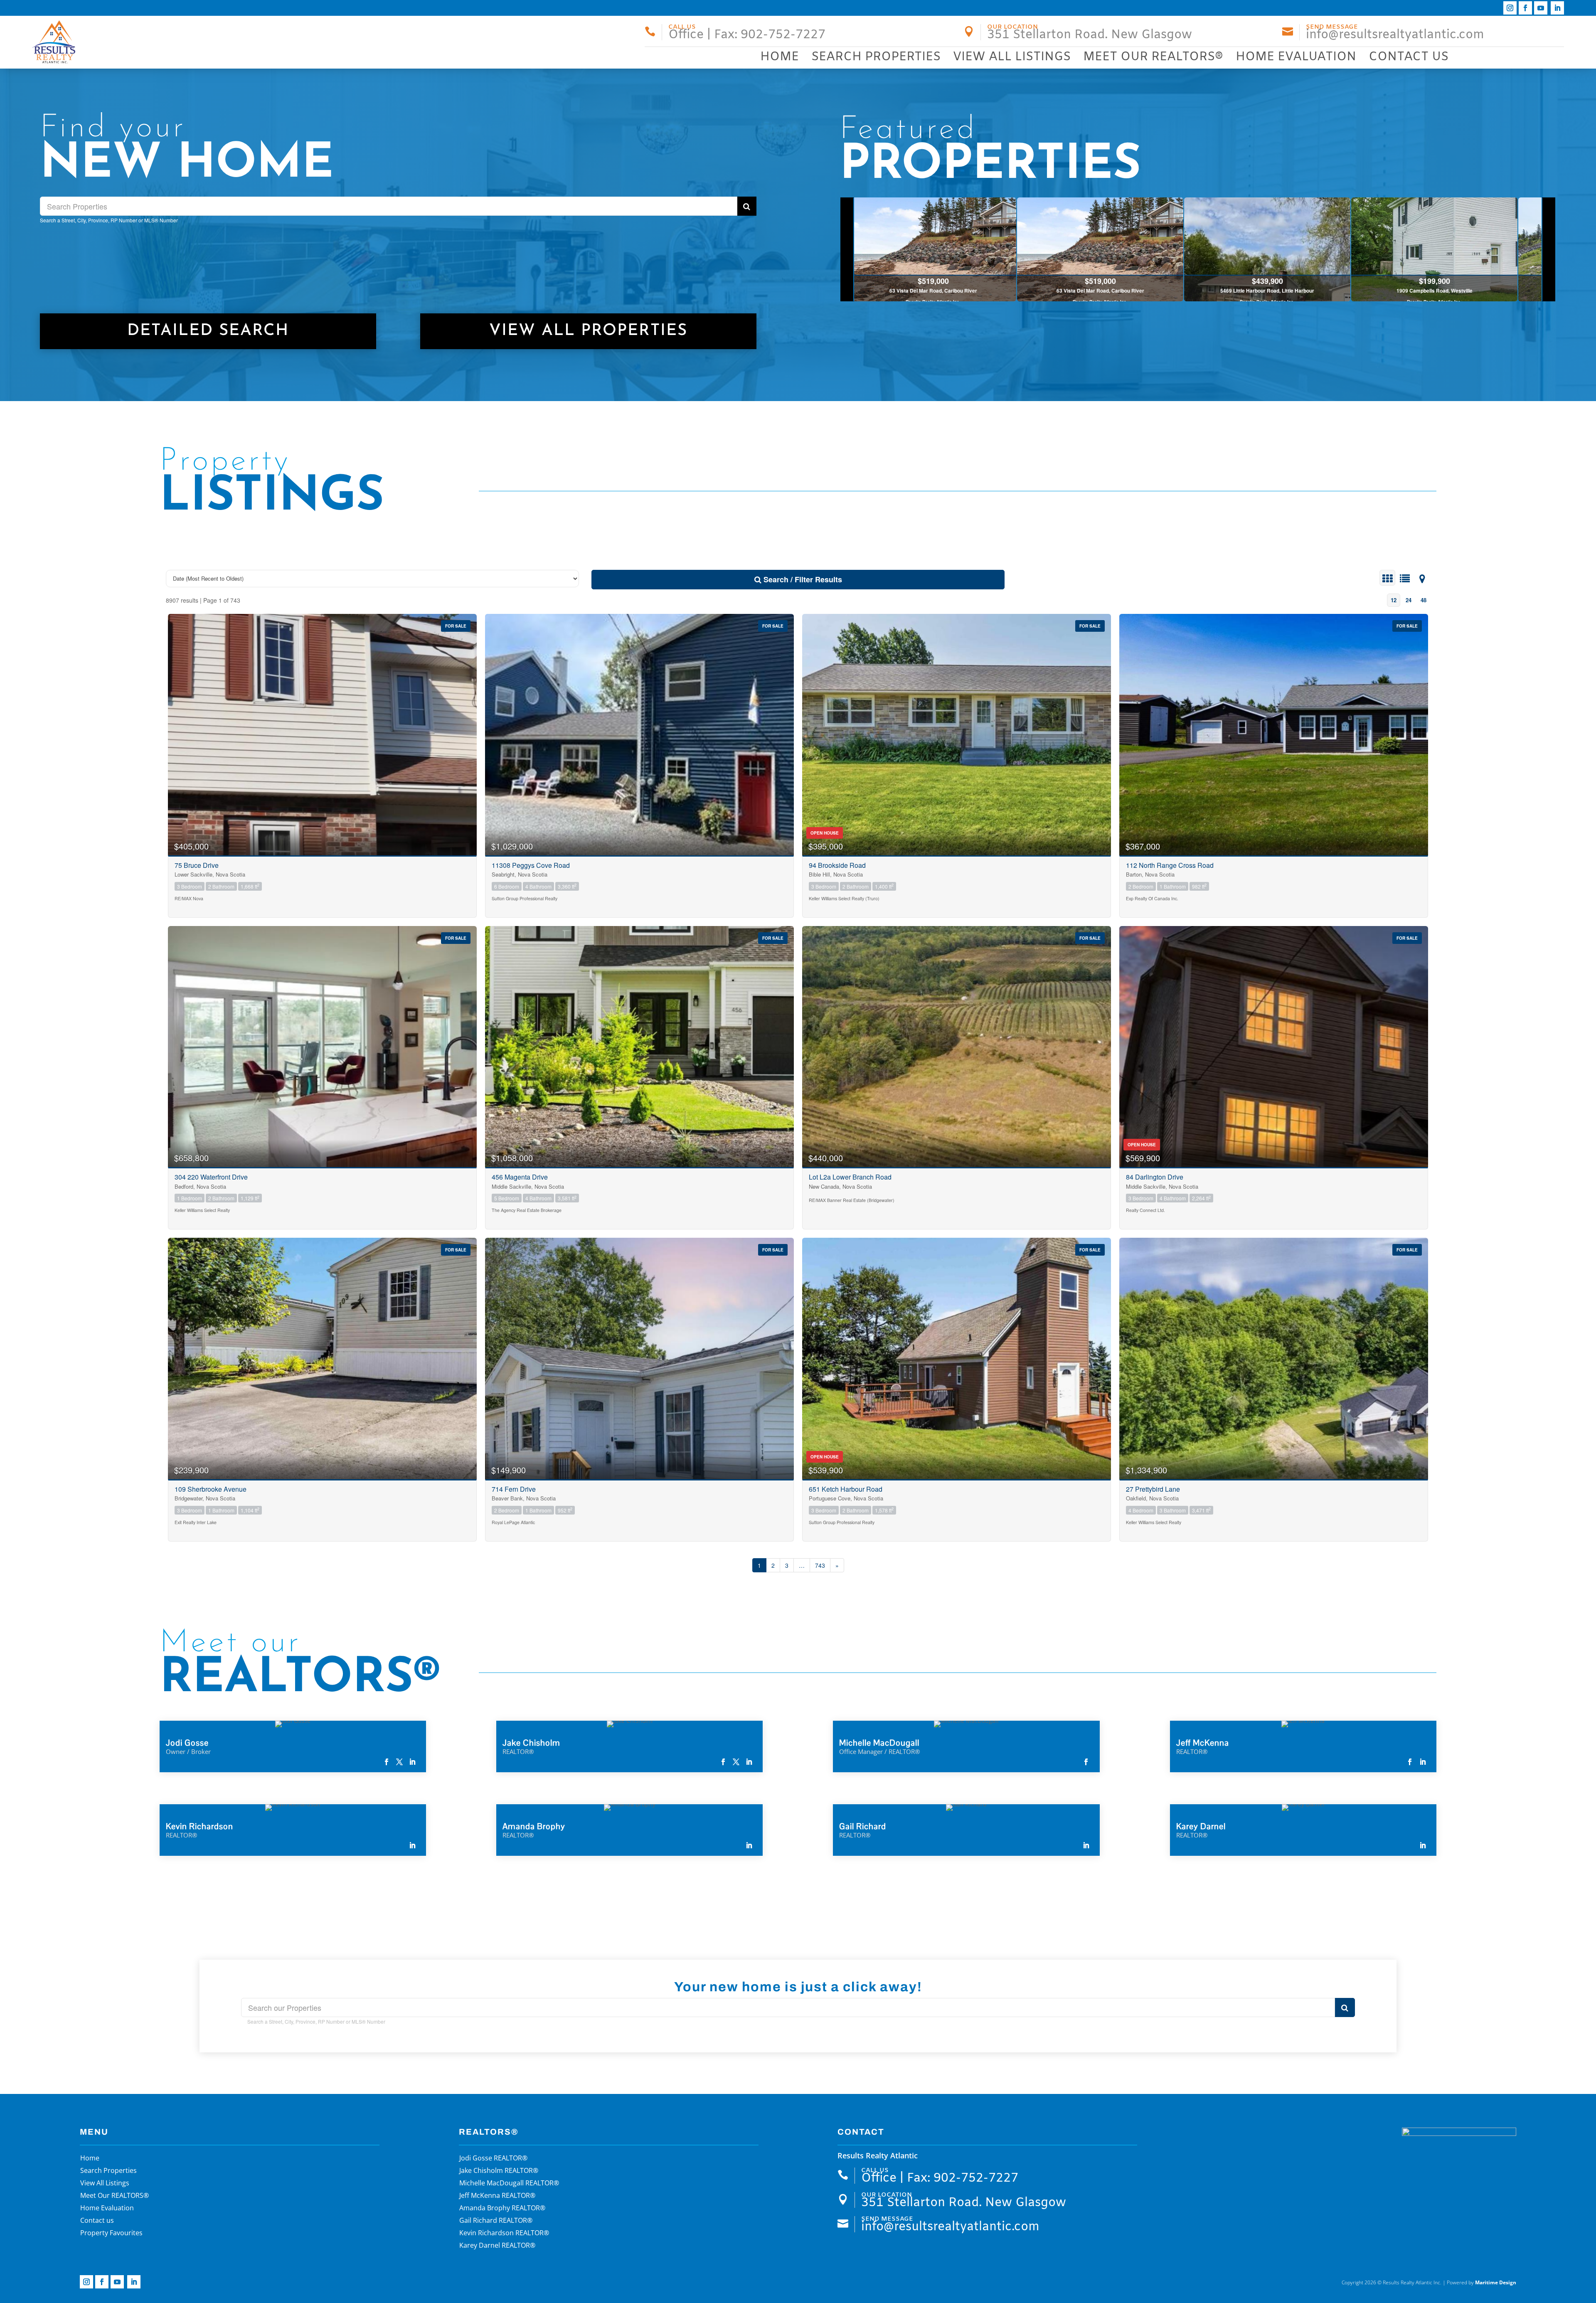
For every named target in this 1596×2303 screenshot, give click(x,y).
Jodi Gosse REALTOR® (493, 2159)
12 (1394, 600)
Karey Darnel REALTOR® (497, 2246)
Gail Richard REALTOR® (496, 2221)
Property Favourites (111, 2234)
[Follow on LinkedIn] (1557, 8)
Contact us (1409, 57)
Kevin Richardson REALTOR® (504, 2234)
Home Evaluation (1296, 57)
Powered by (1481, 2282)
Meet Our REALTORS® (1153, 57)
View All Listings (1012, 57)
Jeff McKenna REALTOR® (497, 2196)
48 (1424, 600)
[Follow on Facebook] (1525, 8)
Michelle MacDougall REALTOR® (509, 2184)
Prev (847, 249)
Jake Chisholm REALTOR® (499, 2171)
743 (820, 1565)
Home (780, 57)
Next (1548, 249)
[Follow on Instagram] (1510, 8)
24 (1409, 600)
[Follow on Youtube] (1541, 8)
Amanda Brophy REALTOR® (502, 2209)
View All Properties (588, 331)
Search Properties (876, 57)
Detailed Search (208, 331)
